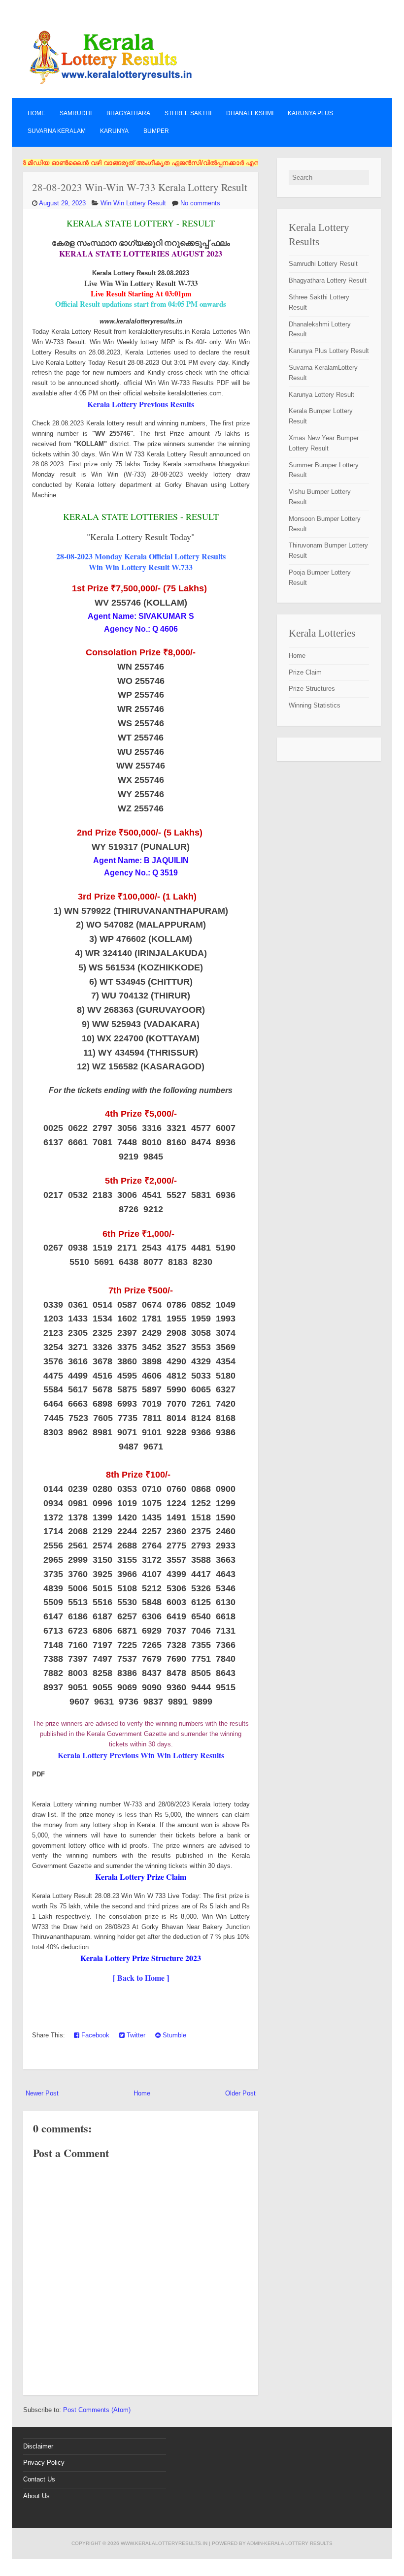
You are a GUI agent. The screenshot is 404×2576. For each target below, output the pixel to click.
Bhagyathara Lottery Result (328, 280)
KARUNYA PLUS (310, 113)
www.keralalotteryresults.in (164, 2543)
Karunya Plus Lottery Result (329, 351)
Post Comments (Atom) (97, 2410)
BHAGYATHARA (128, 113)
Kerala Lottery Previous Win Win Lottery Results (141, 1755)
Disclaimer (38, 2446)
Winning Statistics (315, 705)
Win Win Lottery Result (133, 203)
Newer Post (42, 2093)
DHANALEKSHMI (250, 113)
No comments (200, 203)
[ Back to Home (139, 1978)
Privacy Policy (44, 2463)
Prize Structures (312, 689)
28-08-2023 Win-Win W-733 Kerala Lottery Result (140, 187)
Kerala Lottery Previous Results (141, 404)
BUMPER (156, 131)
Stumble (173, 2035)
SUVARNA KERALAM (57, 131)
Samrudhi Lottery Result (323, 264)
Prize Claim (305, 672)
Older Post (240, 2093)
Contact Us (39, 2479)
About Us (36, 2496)
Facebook (94, 2035)
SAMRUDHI (76, 113)
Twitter (135, 2035)
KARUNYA (114, 131)
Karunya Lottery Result (321, 395)
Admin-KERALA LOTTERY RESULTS (290, 2543)
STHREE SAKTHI (188, 113)
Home (36, 113)
